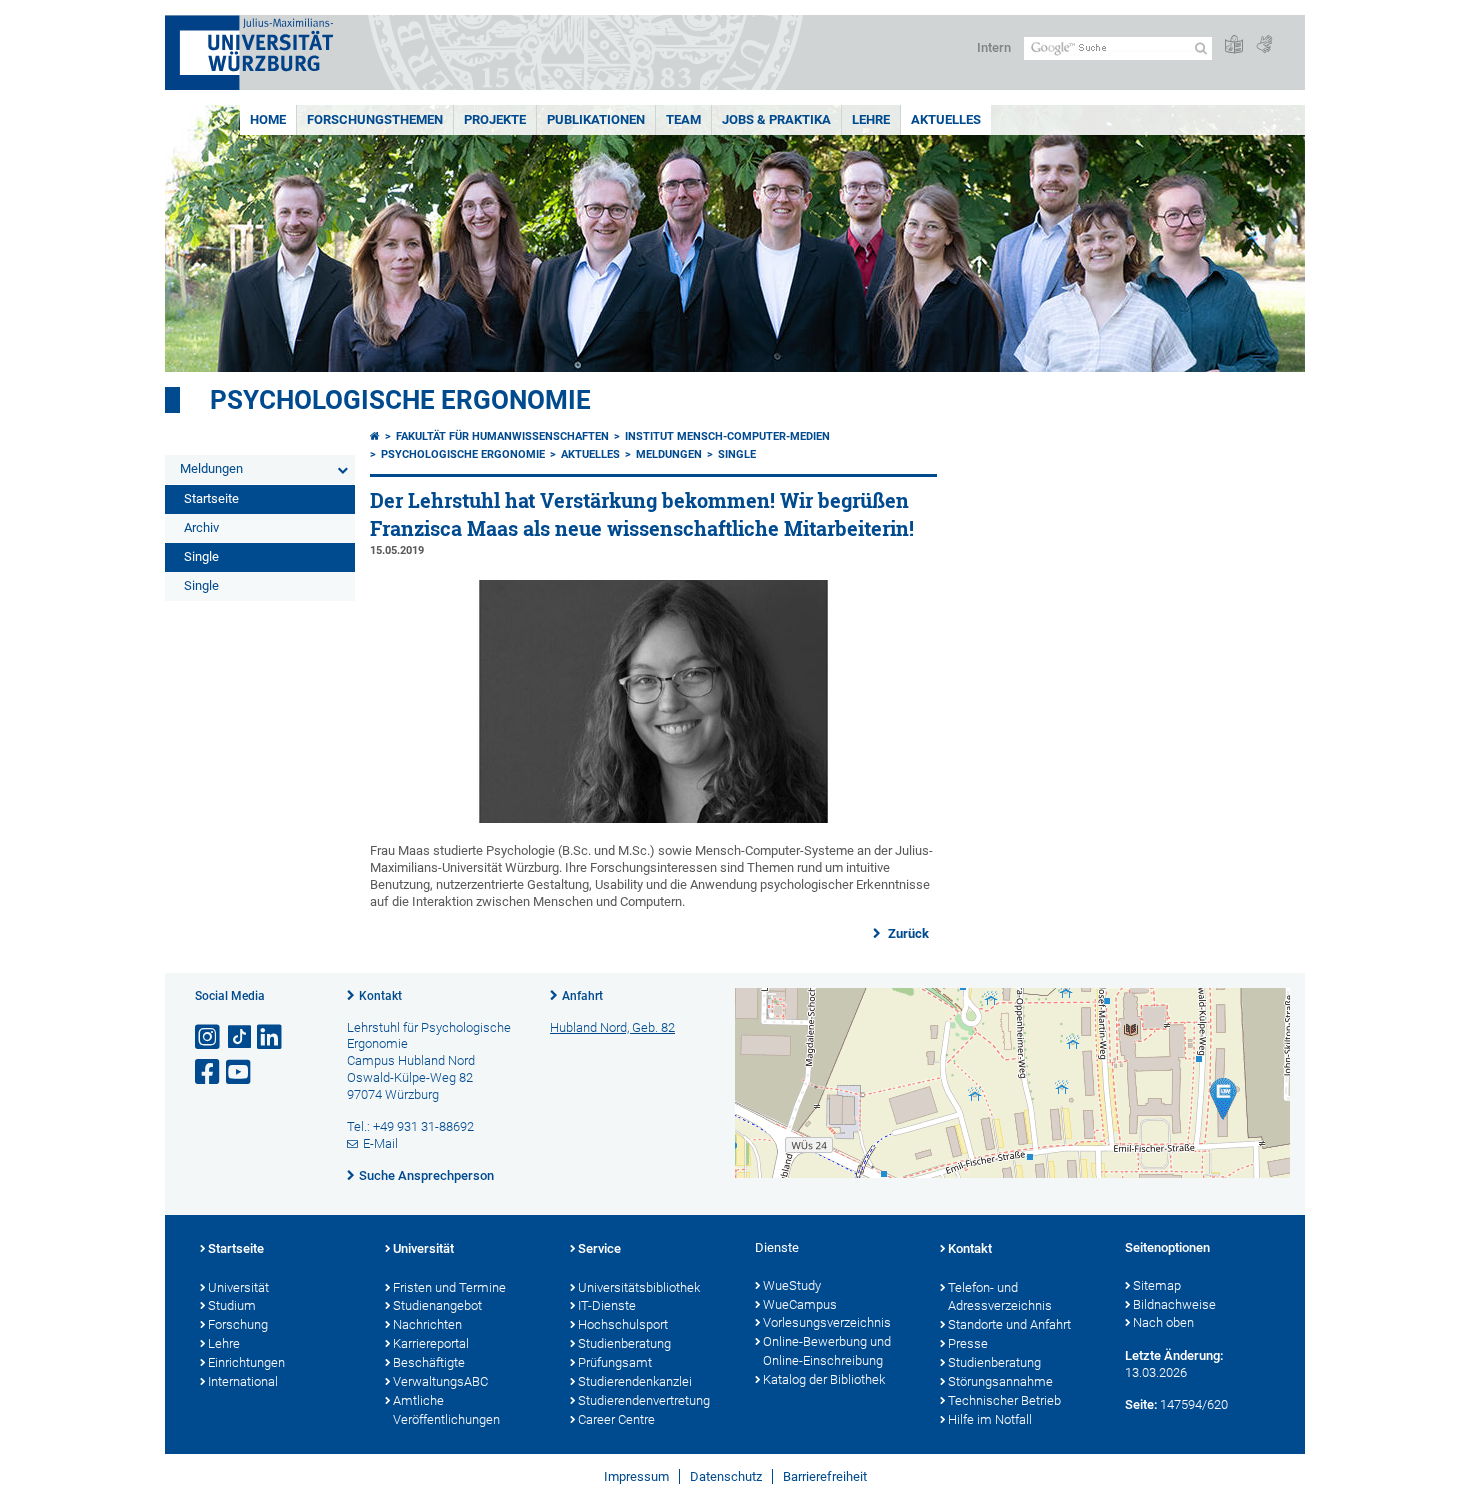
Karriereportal (431, 1343)
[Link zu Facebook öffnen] (209, 1072)
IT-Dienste (607, 1305)
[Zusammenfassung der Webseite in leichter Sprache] (1234, 45)
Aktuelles (946, 119)
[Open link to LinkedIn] (271, 1037)
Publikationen (596, 119)
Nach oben (1163, 1322)
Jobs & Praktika (776, 119)
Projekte (495, 119)
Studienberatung (624, 1343)
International (243, 1381)
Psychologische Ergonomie (400, 400)
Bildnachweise (1174, 1304)
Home (268, 119)
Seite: (1141, 1404)
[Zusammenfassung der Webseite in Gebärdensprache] (1264, 45)
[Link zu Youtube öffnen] (240, 1072)
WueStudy (792, 1285)
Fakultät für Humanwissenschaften (502, 436)
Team (683, 119)
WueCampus (800, 1304)
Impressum (636, 1476)
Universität (238, 1287)
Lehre (871, 119)
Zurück (907, 933)
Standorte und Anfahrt (1009, 1324)
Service (599, 1248)
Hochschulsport (623, 1324)
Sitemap (1157, 1285)
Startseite (211, 498)
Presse (968, 1343)
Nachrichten (427, 1324)
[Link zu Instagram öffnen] (209, 1037)
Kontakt (380, 996)
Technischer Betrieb (1004, 1400)
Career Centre (616, 1419)
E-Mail (380, 1143)
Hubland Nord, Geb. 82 (612, 1027)
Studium (232, 1305)
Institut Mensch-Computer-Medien (727, 436)
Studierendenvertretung (644, 1400)
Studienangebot (437, 1305)
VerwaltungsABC (440, 1381)
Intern (994, 47)
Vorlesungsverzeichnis (827, 1322)
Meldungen (211, 468)
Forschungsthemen (375, 119)
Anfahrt (582, 996)
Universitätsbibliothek (639, 1287)
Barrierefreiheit (825, 1476)
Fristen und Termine (449, 1287)
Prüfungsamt (615, 1362)
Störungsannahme (1000, 1381)
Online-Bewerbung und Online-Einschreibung (827, 1351)
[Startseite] (375, 436)
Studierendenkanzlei (635, 1381)
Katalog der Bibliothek (824, 1379)
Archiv (201, 527)
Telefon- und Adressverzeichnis (1000, 1297)
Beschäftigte (429, 1362)
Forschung (238, 1324)
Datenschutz (726, 1476)
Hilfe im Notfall (990, 1419)
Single (201, 556)
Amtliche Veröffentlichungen (446, 1410)
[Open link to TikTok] (240, 1037)
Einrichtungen (246, 1362)
